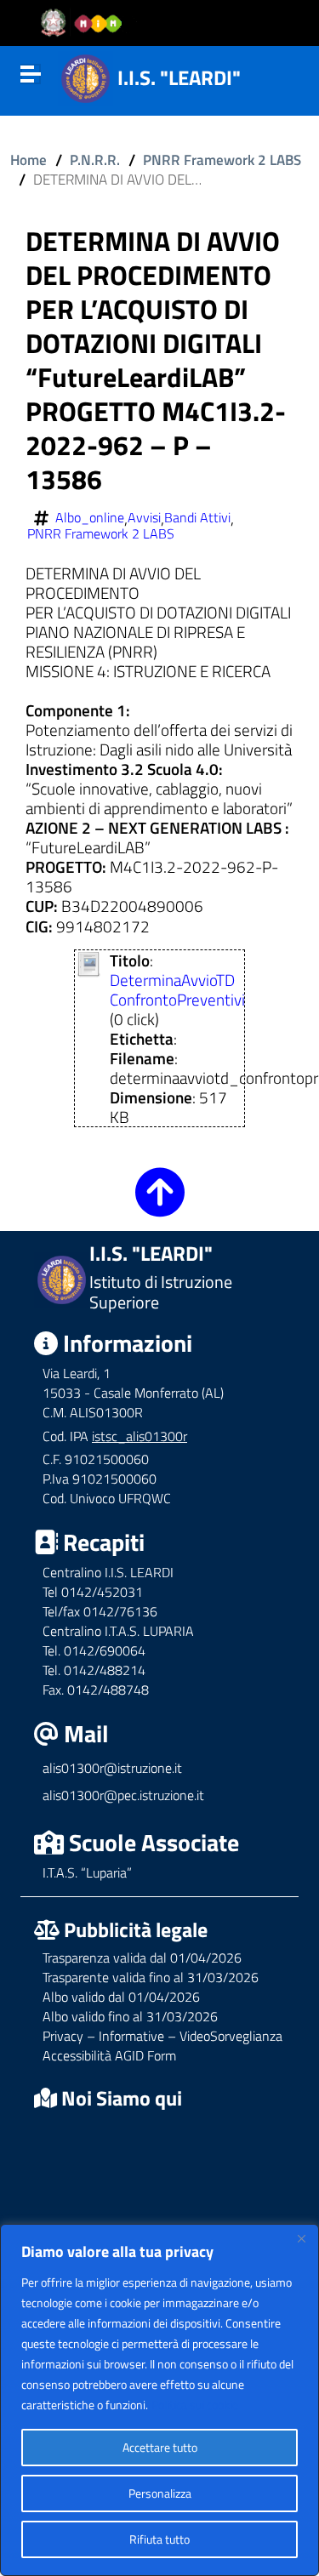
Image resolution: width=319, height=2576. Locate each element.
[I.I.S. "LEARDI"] (85, 76)
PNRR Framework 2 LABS (222, 160)
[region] (159, 2400)
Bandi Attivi (197, 518)
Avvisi (144, 518)
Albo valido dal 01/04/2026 (121, 1997)
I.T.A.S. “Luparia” (87, 1872)
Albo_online (90, 518)
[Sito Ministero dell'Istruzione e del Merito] (87, 23)
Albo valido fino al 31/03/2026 (130, 2016)
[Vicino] (301, 2238)
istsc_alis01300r (140, 1436)
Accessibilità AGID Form (109, 2055)
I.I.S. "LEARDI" (179, 77)
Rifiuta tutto (159, 2539)
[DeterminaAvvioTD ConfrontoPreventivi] (89, 962)
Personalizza (160, 2493)
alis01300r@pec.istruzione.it (123, 1795)
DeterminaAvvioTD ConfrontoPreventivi (177, 989)
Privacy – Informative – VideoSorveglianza (162, 2036)
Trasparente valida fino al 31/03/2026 (151, 1977)
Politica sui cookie (195, 2405)
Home (28, 160)
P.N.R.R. (95, 160)
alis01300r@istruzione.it (112, 1768)
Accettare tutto (160, 2447)
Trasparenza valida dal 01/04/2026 (142, 1958)
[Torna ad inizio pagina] (160, 1204)
